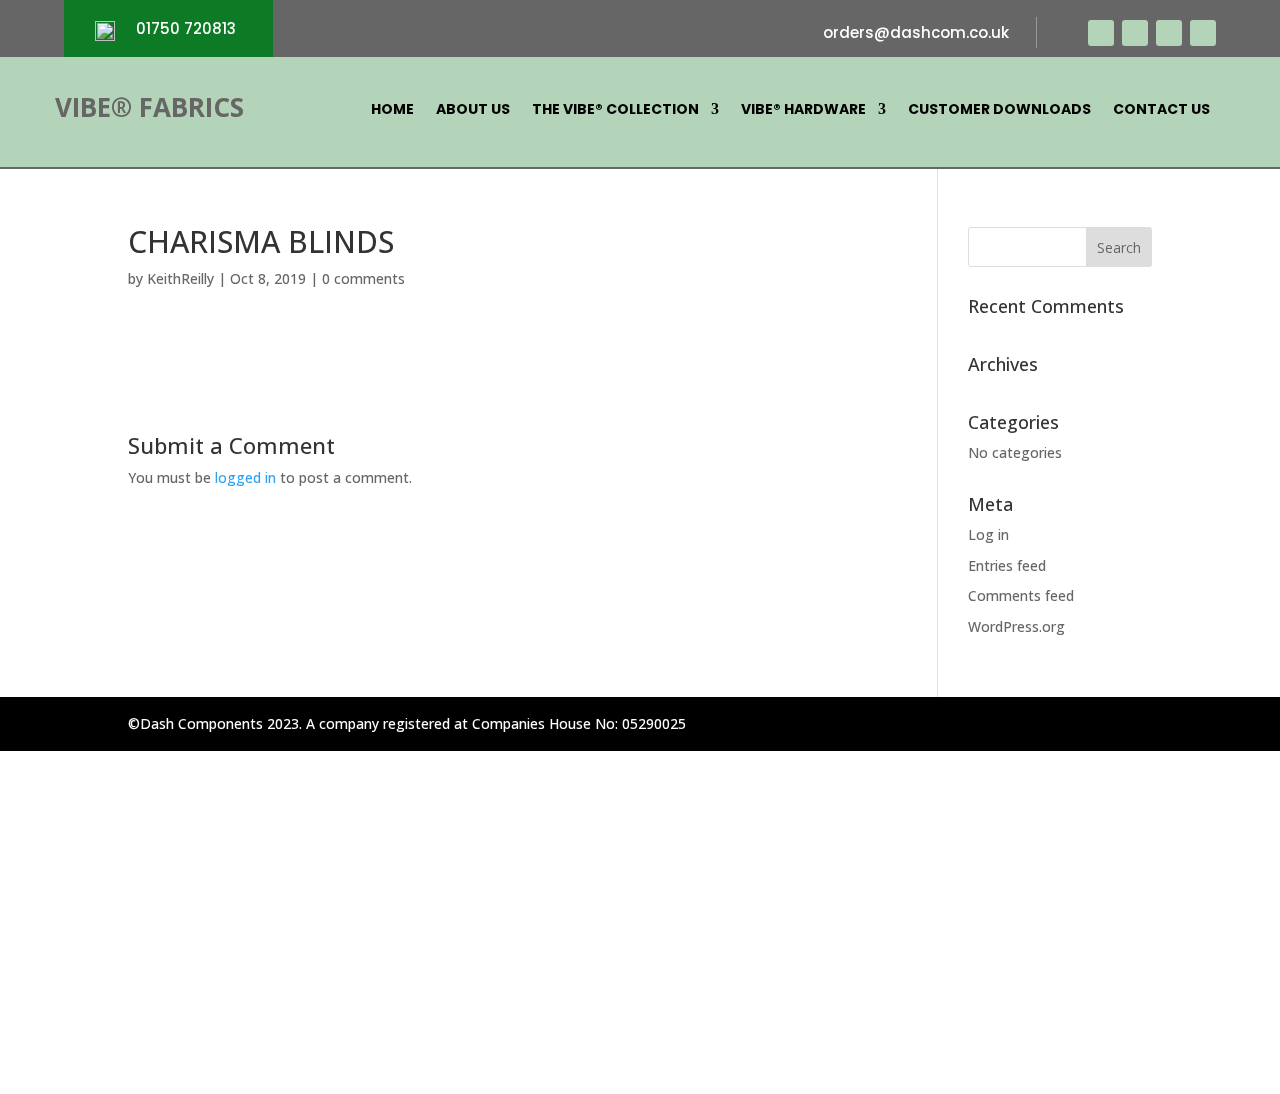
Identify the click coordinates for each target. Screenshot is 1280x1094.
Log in (988, 534)
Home (392, 110)
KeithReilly (180, 278)
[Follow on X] (1135, 33)
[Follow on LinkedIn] (1203, 33)
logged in (245, 477)
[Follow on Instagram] (1169, 33)
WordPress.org (1016, 626)
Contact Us (1161, 110)
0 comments (363, 278)
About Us (473, 110)
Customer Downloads (999, 110)
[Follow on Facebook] (1101, 33)
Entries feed (1007, 565)
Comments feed (1021, 595)
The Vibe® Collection (615, 110)
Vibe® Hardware (803, 110)
